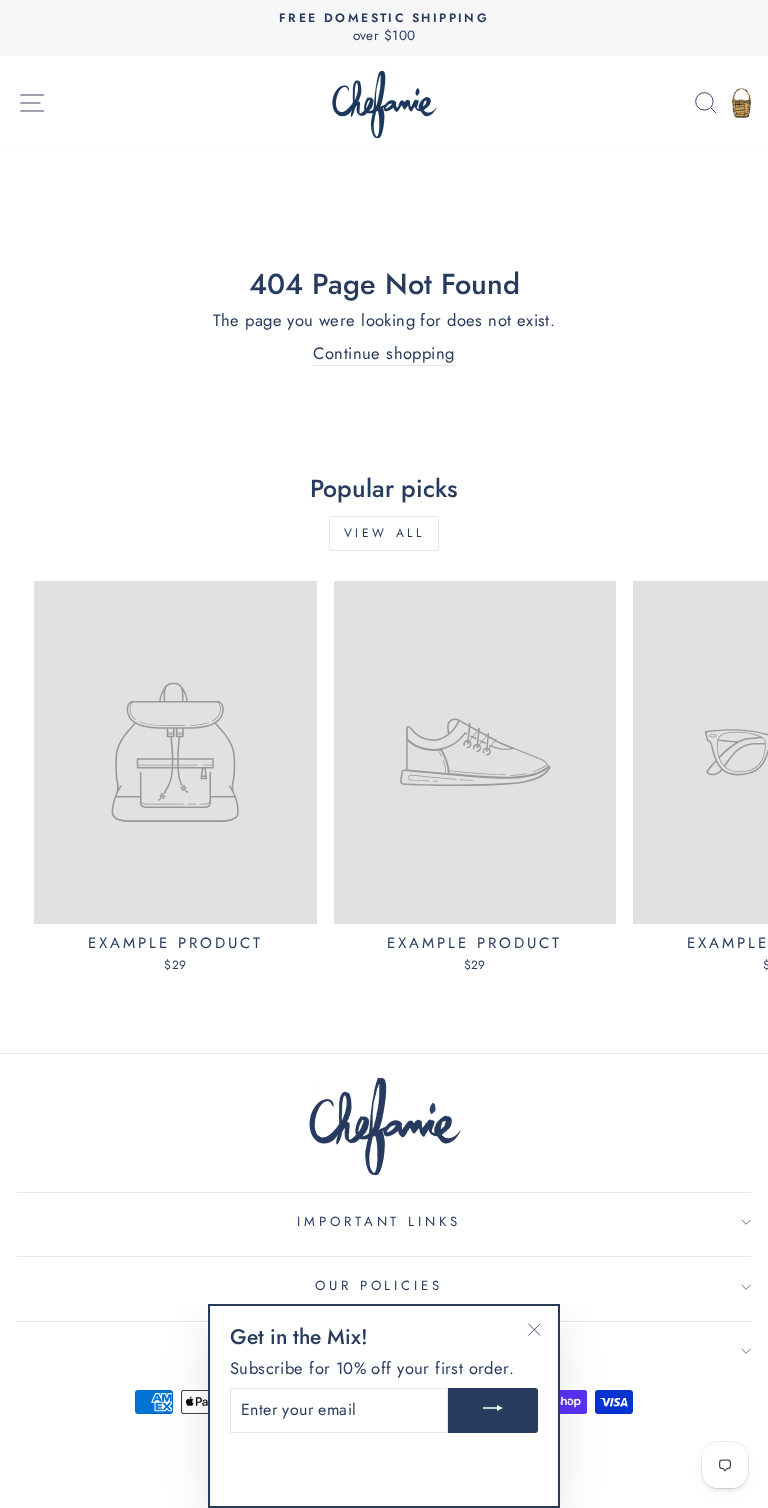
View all (384, 533)
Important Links (379, 1221)
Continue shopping (383, 353)
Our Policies (379, 1285)
